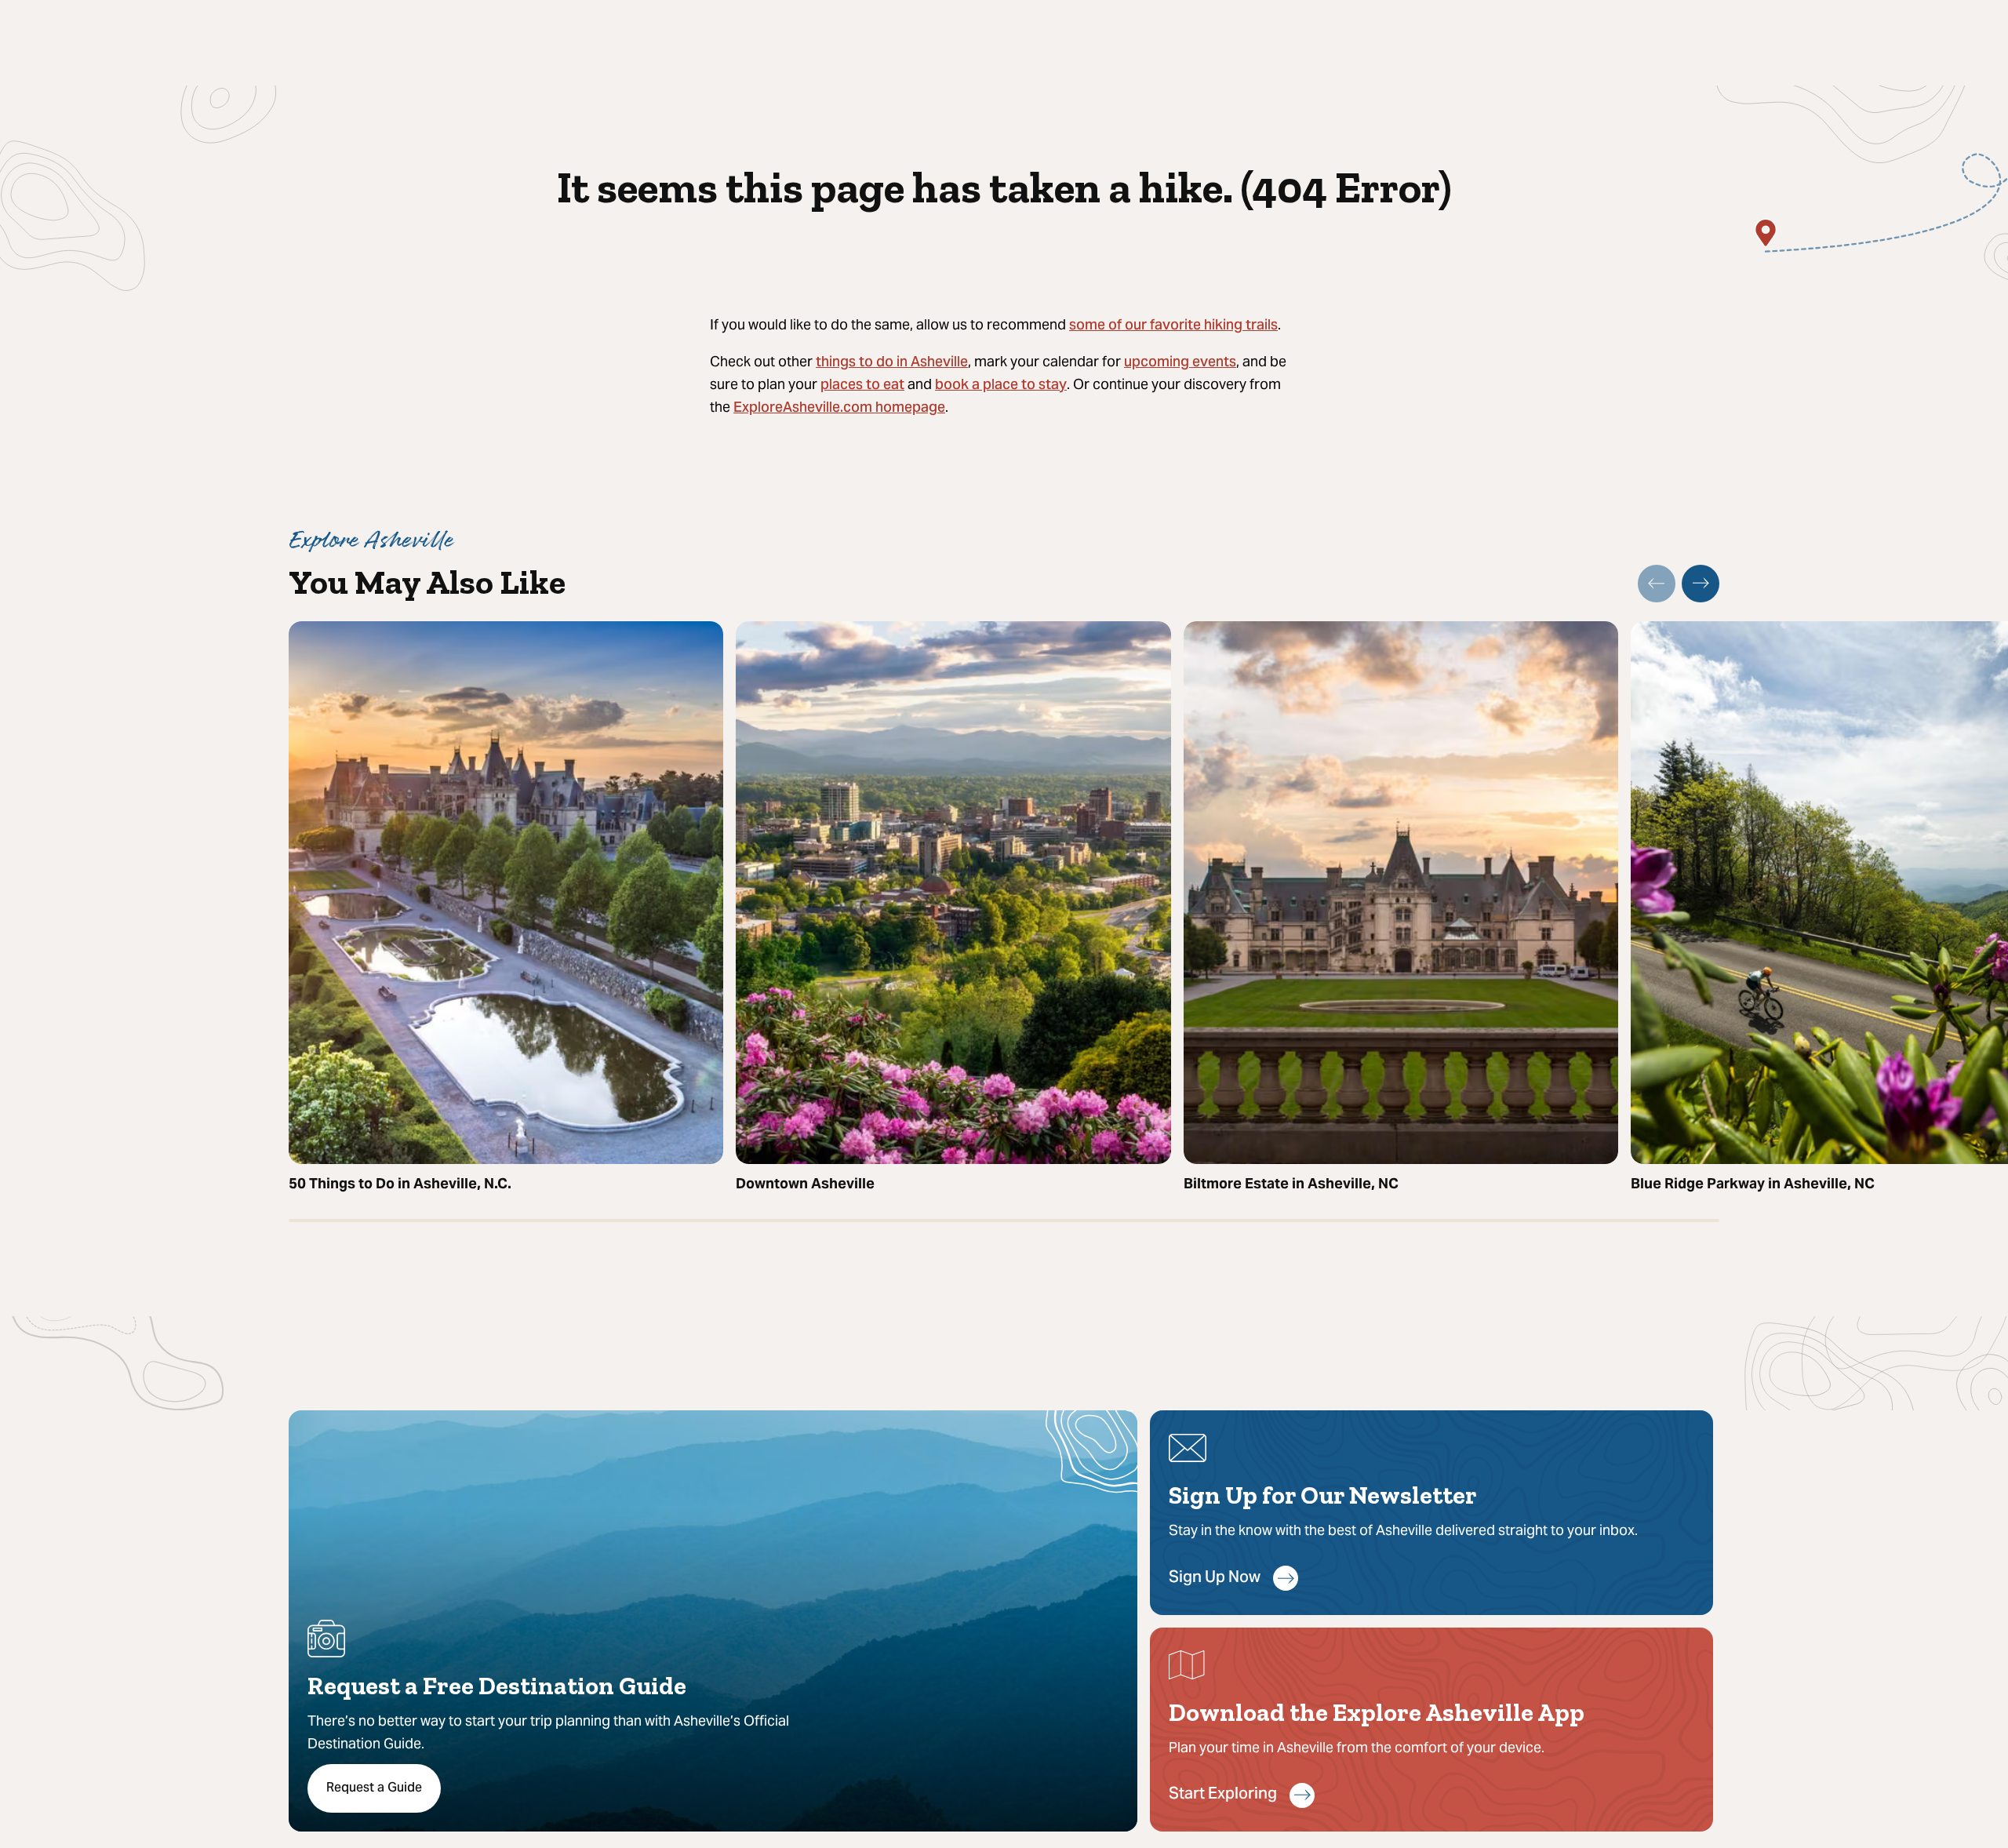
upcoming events (1180, 363)
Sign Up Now (1215, 1579)
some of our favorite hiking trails (1173, 326)
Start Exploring (1223, 1795)
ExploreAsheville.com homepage (839, 408)
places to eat (862, 386)
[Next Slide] (1701, 584)
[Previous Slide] (1657, 584)
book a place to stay (1001, 386)
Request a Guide (374, 1788)
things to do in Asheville (892, 363)
